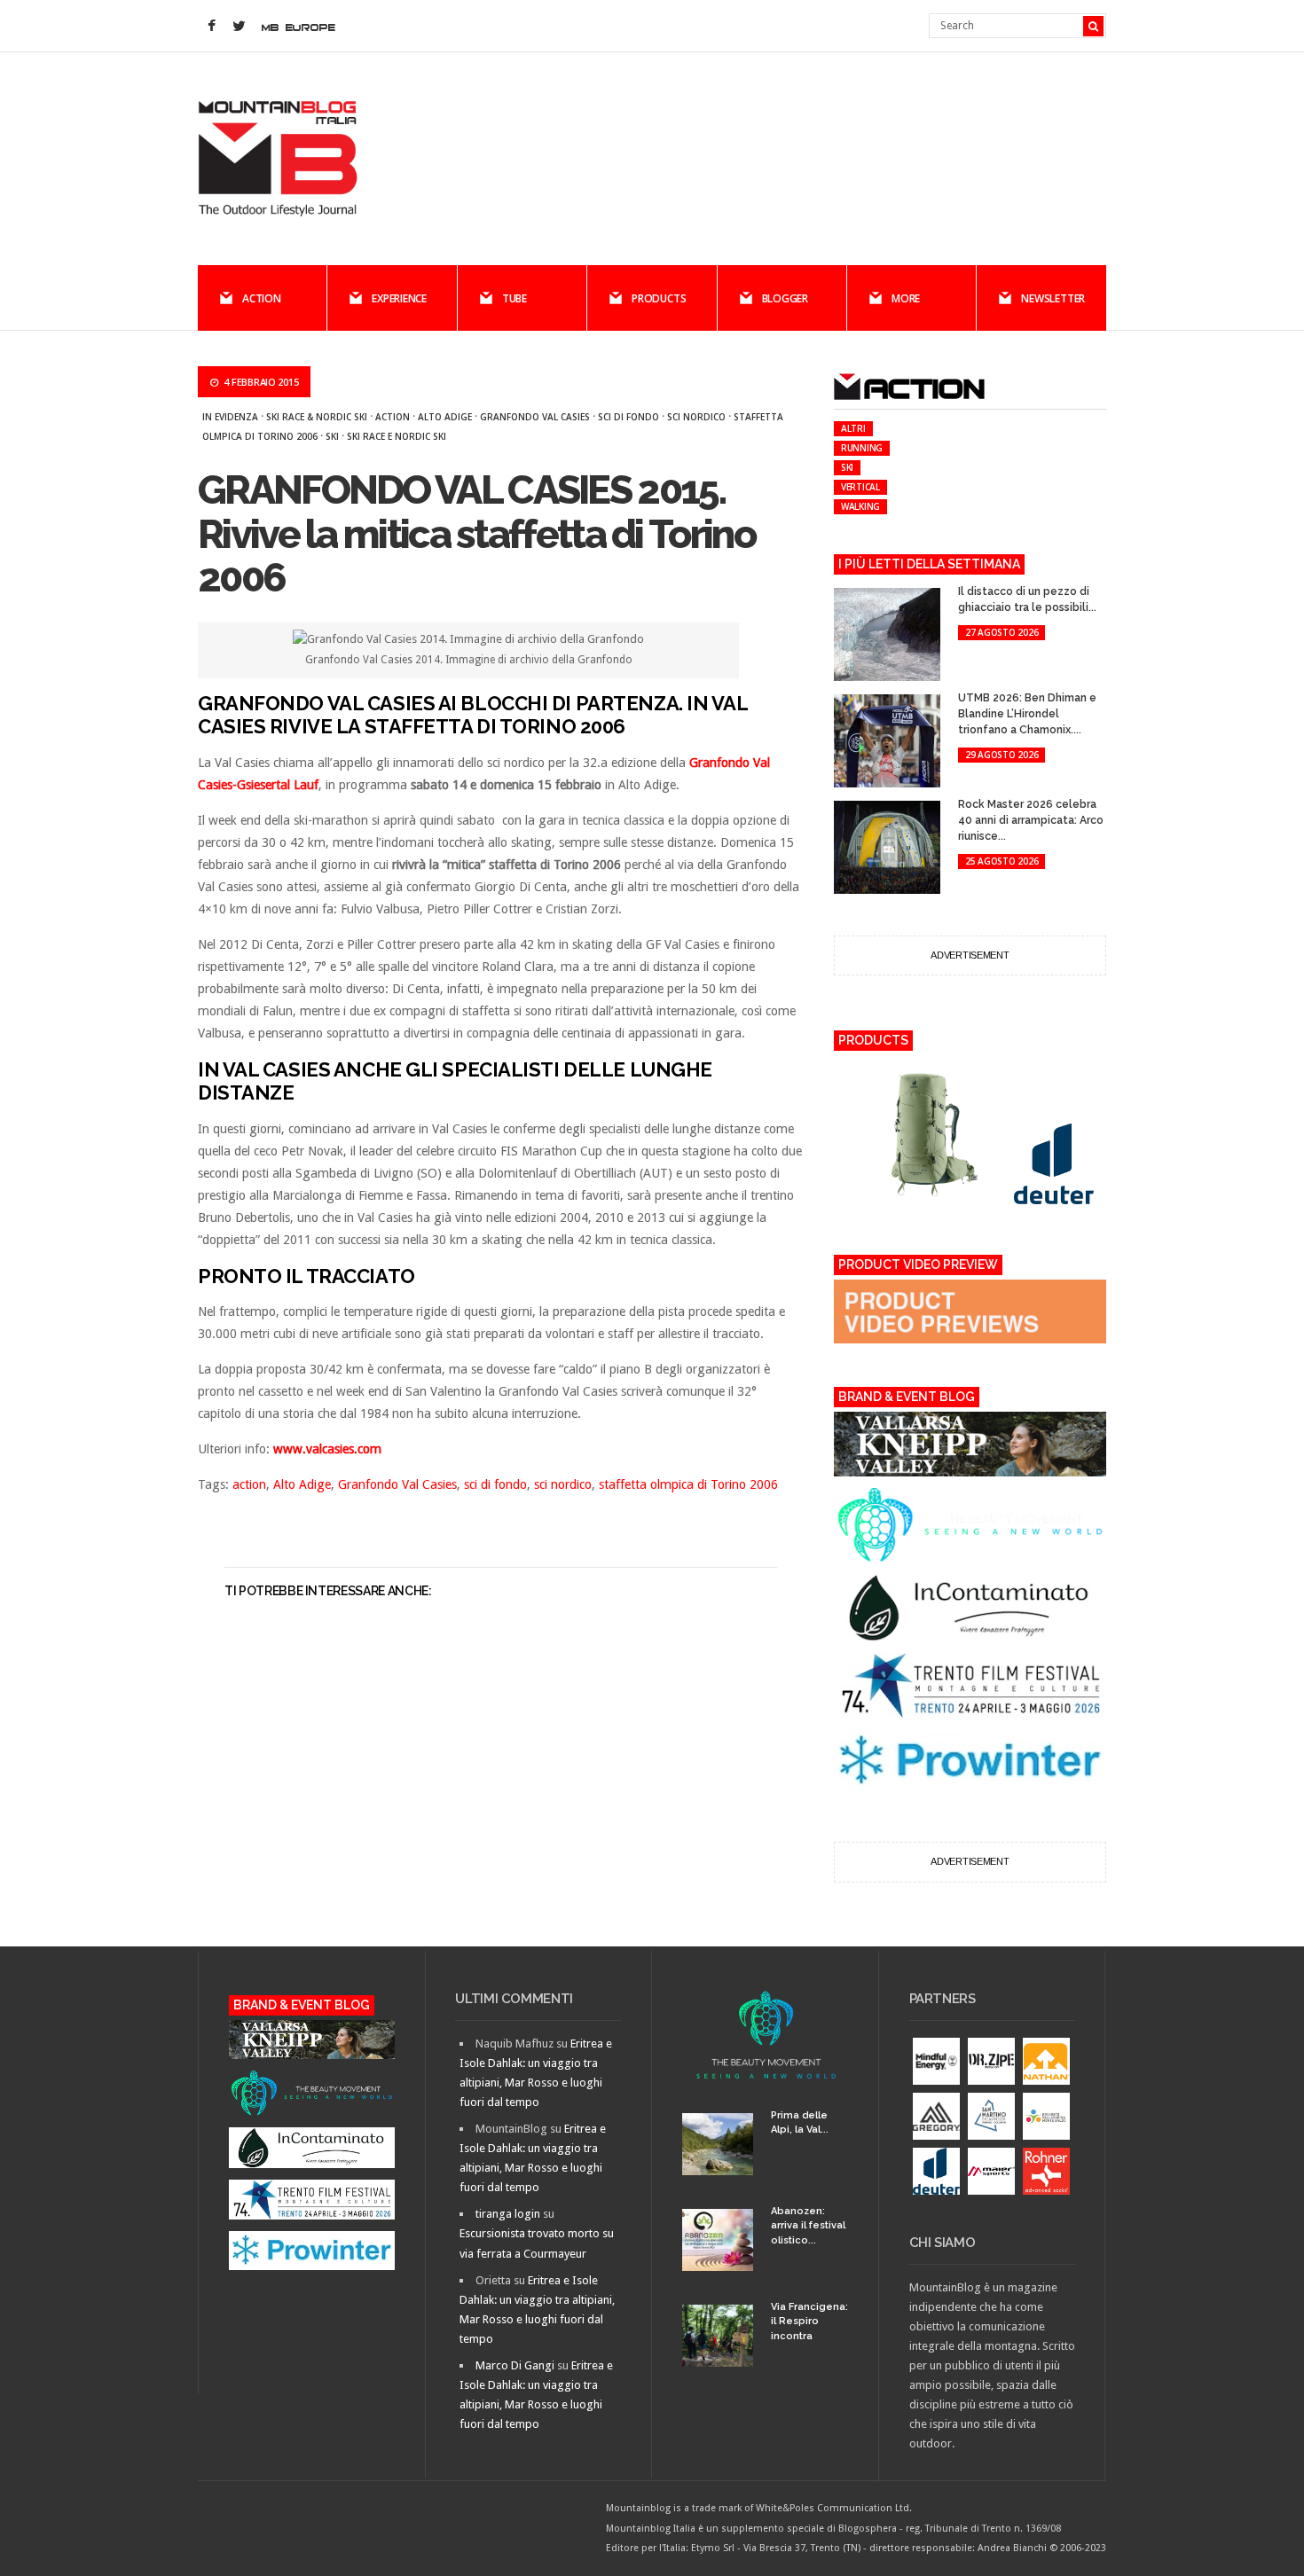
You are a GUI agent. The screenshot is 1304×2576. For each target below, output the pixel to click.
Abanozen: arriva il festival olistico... (808, 2226)
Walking (860, 506)
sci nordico (696, 417)
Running (862, 448)
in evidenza (230, 417)
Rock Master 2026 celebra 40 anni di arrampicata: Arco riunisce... (1031, 820)
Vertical (860, 487)
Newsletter (1053, 298)
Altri (853, 428)
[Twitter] (239, 27)
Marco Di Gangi (515, 2365)
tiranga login (508, 2214)
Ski (332, 436)
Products (659, 298)
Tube (515, 298)
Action (262, 298)
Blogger (785, 298)
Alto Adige (445, 417)
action (393, 417)
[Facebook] (211, 27)
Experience (399, 298)
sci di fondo (628, 417)
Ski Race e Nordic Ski (397, 436)
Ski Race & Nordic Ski (317, 417)
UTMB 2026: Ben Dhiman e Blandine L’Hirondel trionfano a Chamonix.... (1027, 714)
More (906, 298)
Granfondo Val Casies (535, 417)
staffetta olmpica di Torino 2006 (688, 1484)
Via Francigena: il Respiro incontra (809, 2322)
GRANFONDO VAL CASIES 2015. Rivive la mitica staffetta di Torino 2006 (476, 534)
